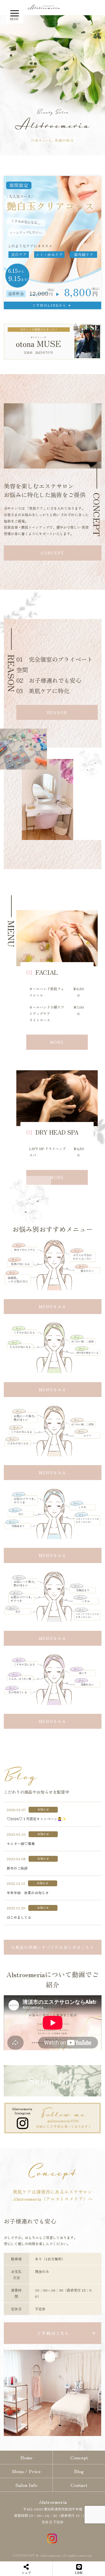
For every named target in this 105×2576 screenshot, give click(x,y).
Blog (79, 2471)
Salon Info (26, 2485)
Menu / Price (26, 2471)
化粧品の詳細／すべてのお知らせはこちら (53, 1947)
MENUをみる (53, 1307)
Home (26, 2457)
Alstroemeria (53, 2502)
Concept (79, 2457)
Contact (79, 2485)
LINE (79, 2572)
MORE (57, 1042)
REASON (57, 712)
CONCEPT (52, 553)
